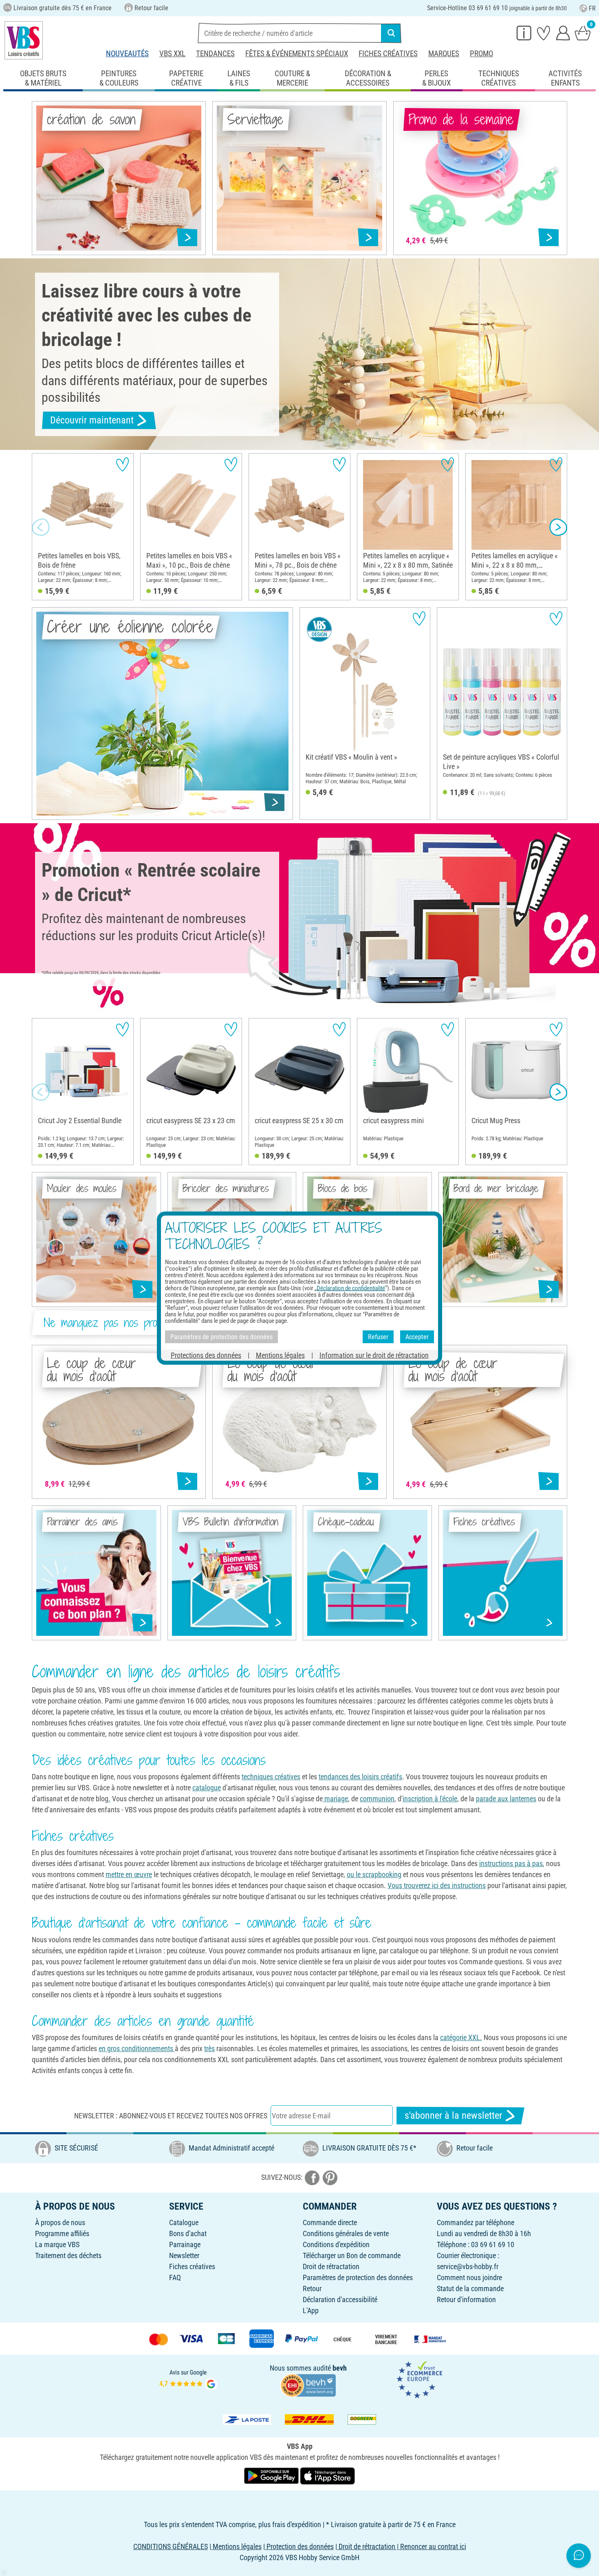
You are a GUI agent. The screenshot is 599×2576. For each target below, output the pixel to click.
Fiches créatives (388, 54)
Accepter (417, 1336)
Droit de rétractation (331, 2266)
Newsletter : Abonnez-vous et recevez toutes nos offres (171, 2116)
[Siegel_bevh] (308, 2385)
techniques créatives (271, 1777)
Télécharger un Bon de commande (352, 2255)
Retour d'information (466, 2299)
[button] (41, 527)
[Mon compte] (563, 33)
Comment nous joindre (469, 2277)
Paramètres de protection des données (358, 2277)
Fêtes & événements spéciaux (297, 54)
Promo (481, 54)
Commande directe (330, 2222)
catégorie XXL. (461, 2037)
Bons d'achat (188, 2233)
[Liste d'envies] (544, 33)
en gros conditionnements (137, 2048)
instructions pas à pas (511, 1863)
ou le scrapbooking (374, 1874)
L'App (311, 2310)
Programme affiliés (62, 2233)
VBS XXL (172, 54)
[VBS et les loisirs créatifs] (24, 40)
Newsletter (184, 2255)
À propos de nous (60, 2222)
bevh (340, 2368)
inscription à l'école (430, 1799)
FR (592, 8)
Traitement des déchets (68, 2255)
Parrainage (185, 2244)
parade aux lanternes (506, 1799)
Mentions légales (280, 1355)
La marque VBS (57, 2244)
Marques (444, 54)
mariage (335, 1799)
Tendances (215, 54)
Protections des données (206, 1355)
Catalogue (184, 2222)
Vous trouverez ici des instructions (437, 1885)
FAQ (175, 2277)
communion (377, 1799)
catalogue (207, 1788)
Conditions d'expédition (336, 2244)
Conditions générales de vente (346, 2233)
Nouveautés (127, 54)
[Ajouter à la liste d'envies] (122, 464)
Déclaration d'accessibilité (340, 2299)
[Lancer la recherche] (391, 33)
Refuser (378, 1336)
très (209, 2048)
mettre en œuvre (129, 1874)
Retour (312, 2288)
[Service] (524, 33)
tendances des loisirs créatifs (360, 1777)
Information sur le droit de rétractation (374, 1355)
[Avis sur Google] (188, 2379)
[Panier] (583, 33)
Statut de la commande (470, 2288)
